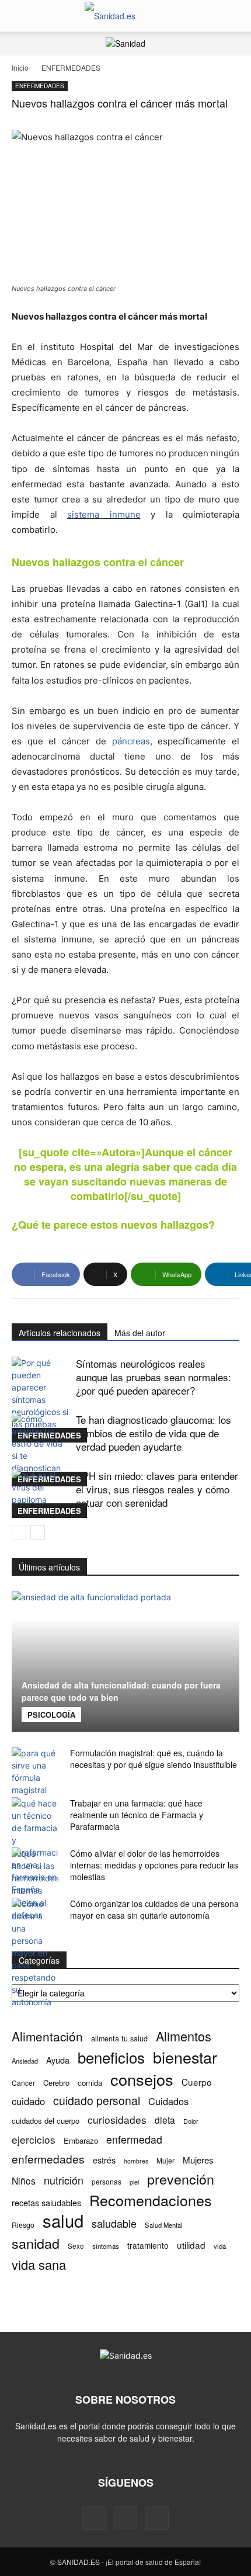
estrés (104, 2160)
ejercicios (34, 2139)
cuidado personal (97, 2101)
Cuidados (168, 2101)
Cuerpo (197, 2082)
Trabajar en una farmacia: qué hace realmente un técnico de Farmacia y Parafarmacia (137, 1815)
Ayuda (58, 2060)
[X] (157, 2518)
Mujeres (198, 2160)
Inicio (20, 67)
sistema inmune (104, 514)
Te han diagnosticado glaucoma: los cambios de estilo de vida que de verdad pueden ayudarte (154, 1433)
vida (220, 2246)
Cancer (23, 2083)
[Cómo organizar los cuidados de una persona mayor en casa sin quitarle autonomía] (35, 1953)
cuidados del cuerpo (46, 2121)
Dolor (191, 2121)
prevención (181, 2179)
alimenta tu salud (119, 2038)
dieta (165, 2120)
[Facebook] (94, 2518)
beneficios (111, 2057)
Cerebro (56, 2083)
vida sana (39, 2264)
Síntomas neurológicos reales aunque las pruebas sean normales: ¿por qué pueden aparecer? (154, 1377)
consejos (142, 2079)
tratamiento (148, 2245)
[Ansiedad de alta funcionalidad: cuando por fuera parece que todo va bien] (125, 1661)
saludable (114, 2223)
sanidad (36, 2243)
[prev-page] (19, 1532)
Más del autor (140, 1333)
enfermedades (48, 2159)
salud (63, 2220)
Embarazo (81, 2140)
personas (107, 2181)
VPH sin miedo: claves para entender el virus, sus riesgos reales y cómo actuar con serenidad (157, 1489)
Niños (24, 2181)
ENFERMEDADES (71, 67)
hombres (136, 2161)
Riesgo (23, 2225)
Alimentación (47, 2036)
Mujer (165, 2160)
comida (90, 2083)
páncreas (131, 741)
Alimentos (184, 2036)
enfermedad (134, 2139)
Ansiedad (25, 2061)
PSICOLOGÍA (51, 1715)
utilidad (191, 2245)
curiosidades (117, 2119)
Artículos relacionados (60, 1333)
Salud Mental (164, 2225)
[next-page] (38, 1532)
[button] (20, 16)
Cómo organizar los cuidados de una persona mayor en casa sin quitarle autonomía (154, 1909)
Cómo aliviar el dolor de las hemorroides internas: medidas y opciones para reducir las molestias (154, 1865)
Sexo (76, 2246)
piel (134, 2182)
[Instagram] (125, 2518)
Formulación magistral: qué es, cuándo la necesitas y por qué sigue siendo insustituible (154, 1759)
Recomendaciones (151, 2200)
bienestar (185, 2057)
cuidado (28, 2101)
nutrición (64, 2180)
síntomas (106, 2246)
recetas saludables (46, 2202)
